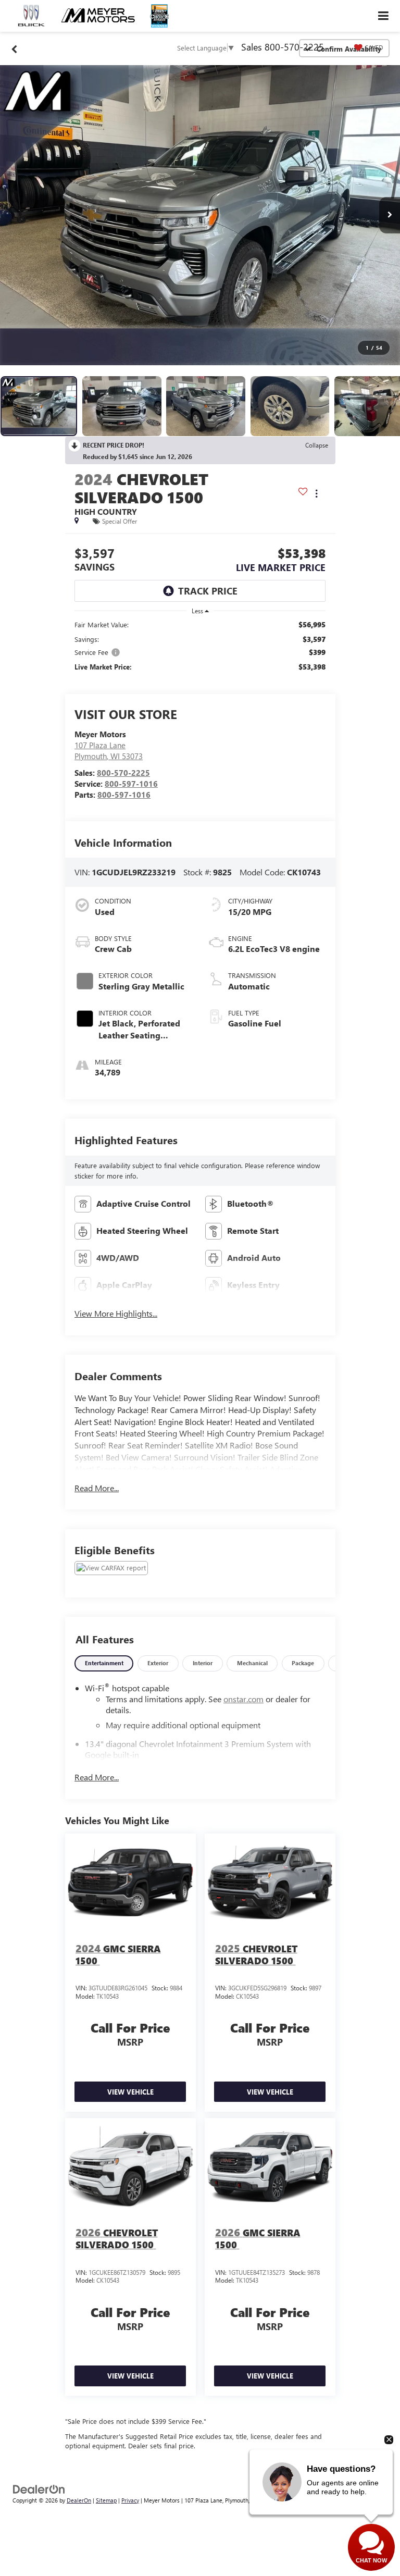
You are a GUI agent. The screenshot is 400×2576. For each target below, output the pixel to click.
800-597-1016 (131, 784)
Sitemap (106, 2500)
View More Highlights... (116, 1313)
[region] (200, 646)
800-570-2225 (123, 773)
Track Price (208, 591)
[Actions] (316, 494)
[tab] (104, 1663)
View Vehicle (130, 2092)
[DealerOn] (39, 2488)
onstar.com (243, 1699)
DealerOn (79, 2500)
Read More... (97, 1488)
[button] (200, 215)
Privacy (130, 2500)
